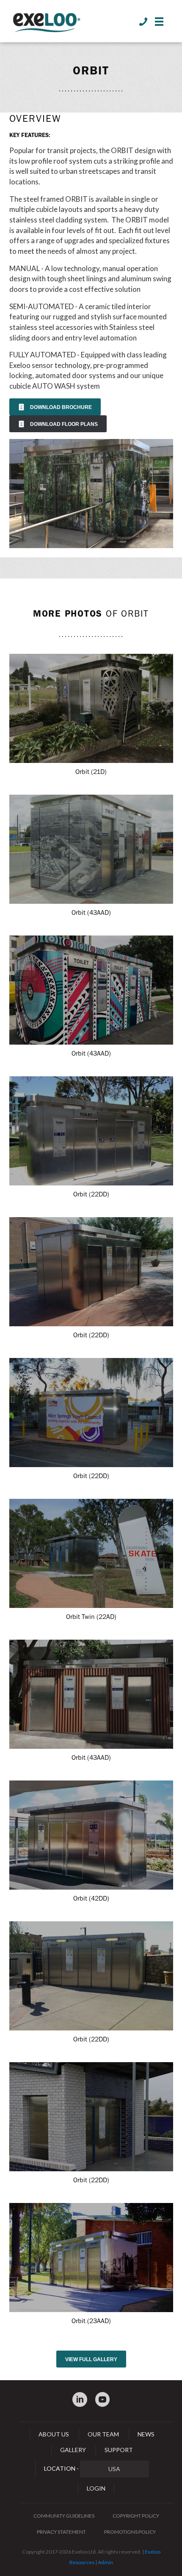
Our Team (103, 2434)
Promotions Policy (130, 2532)
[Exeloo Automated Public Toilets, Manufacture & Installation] (47, 23)
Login (96, 2488)
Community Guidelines (64, 2516)
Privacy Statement (61, 2532)
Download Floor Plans (58, 424)
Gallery (73, 2450)
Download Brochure (55, 407)
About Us (54, 2434)
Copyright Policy (136, 2516)
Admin (105, 2562)
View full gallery (91, 2359)
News (146, 2434)
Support (119, 2450)
